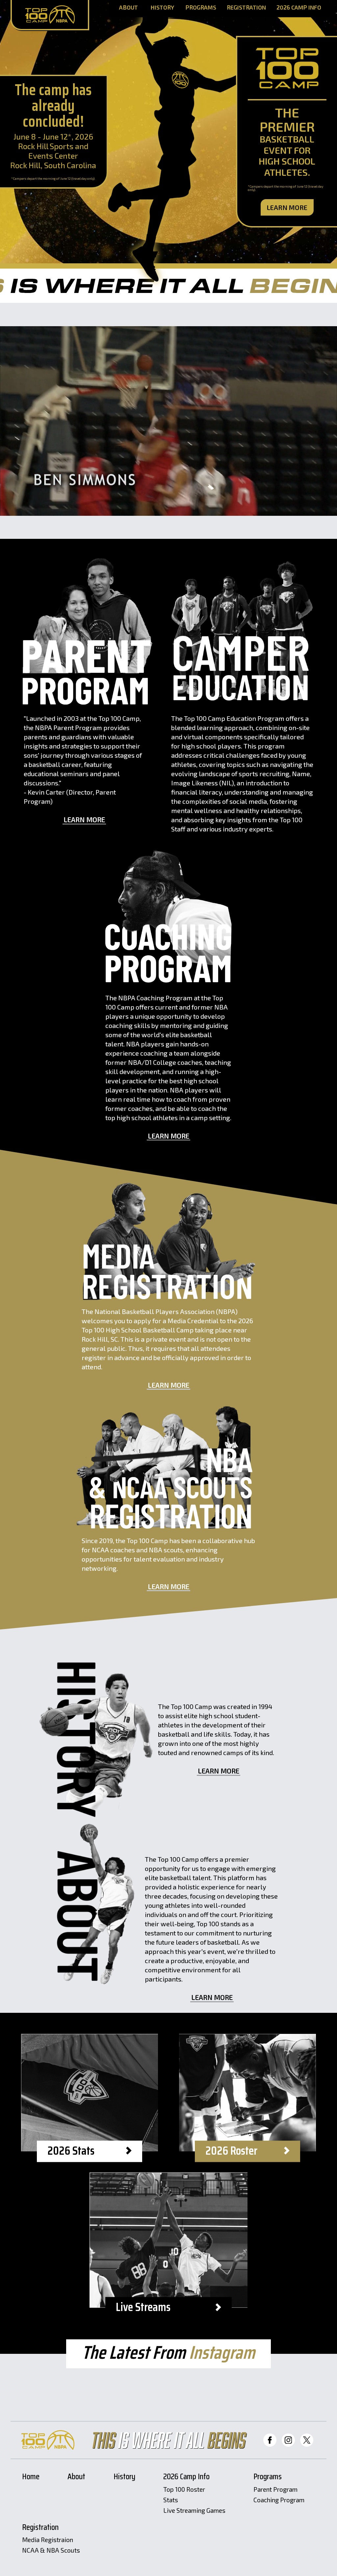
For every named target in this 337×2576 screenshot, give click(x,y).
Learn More (287, 207)
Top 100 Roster (184, 2490)
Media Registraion (48, 2540)
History (162, 8)
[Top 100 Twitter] (307, 2440)
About (129, 8)
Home (31, 2477)
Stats (171, 2500)
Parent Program (275, 2490)
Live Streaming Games (194, 2511)
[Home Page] (50, 15)
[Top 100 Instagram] (288, 2440)
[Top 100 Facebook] (270, 2440)
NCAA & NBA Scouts (51, 2550)
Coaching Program (279, 2500)
